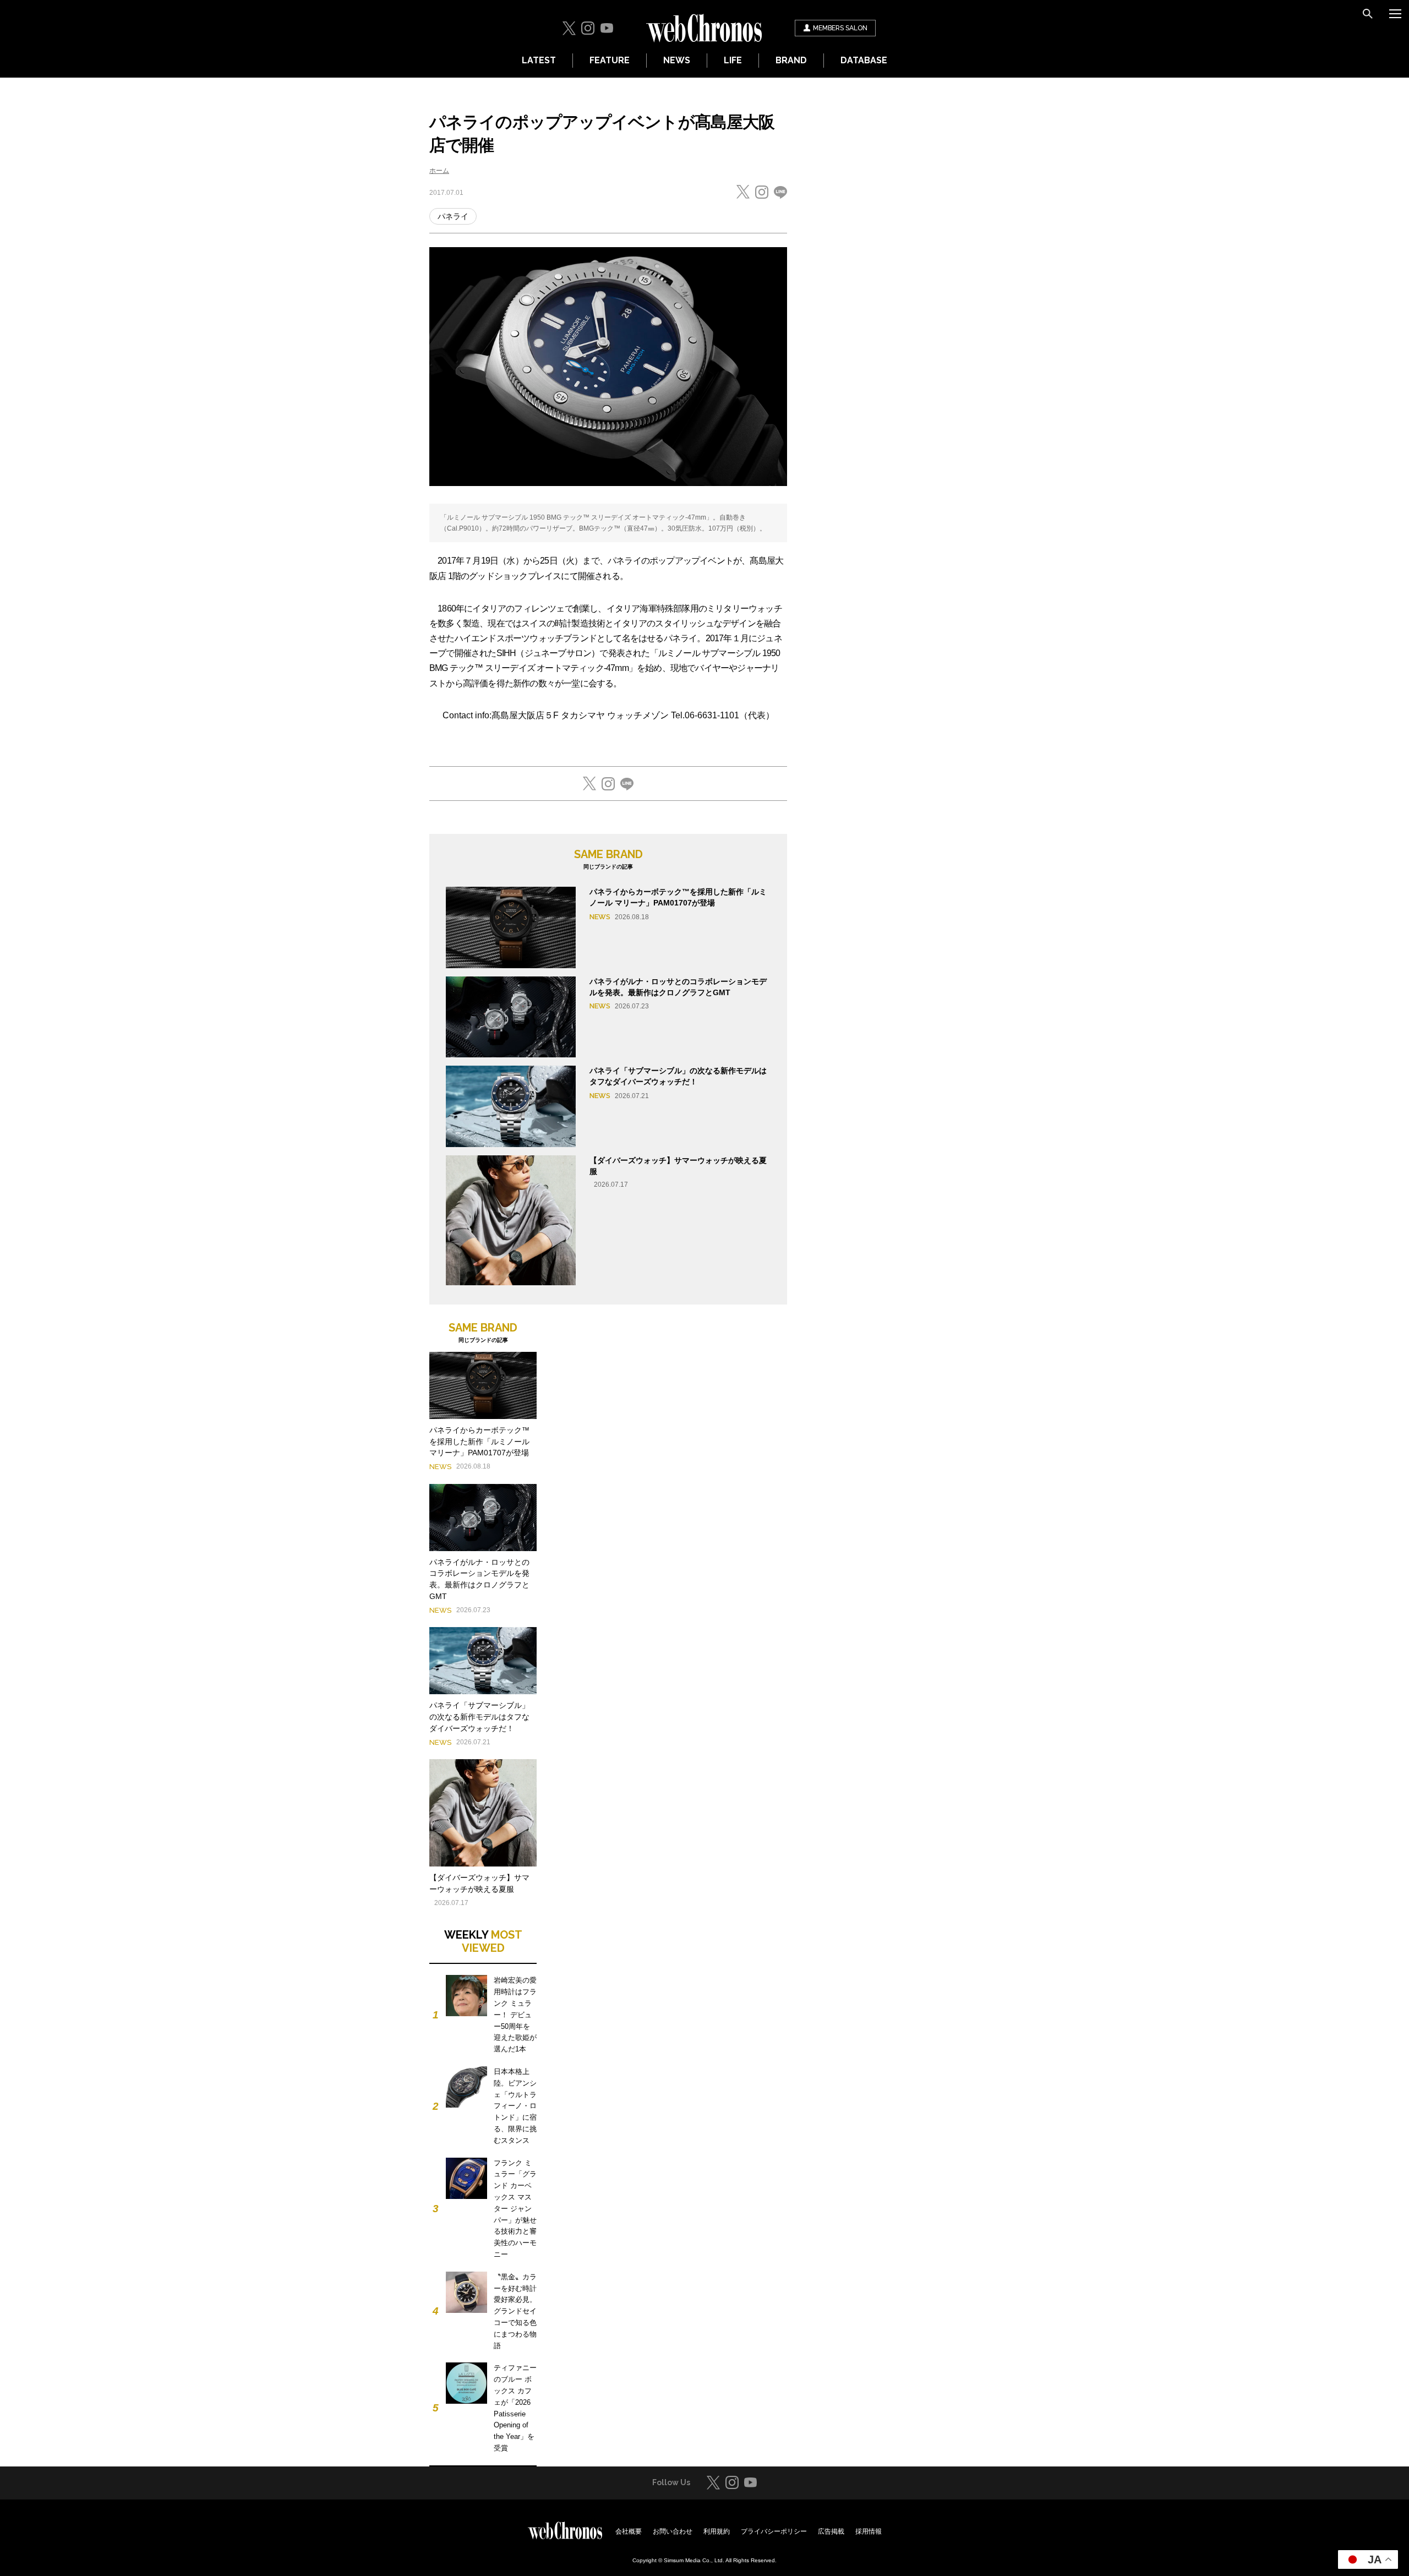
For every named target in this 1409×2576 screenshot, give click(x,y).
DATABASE (864, 60)
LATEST (539, 60)
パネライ (453, 216)
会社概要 (629, 2531)
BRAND (791, 60)
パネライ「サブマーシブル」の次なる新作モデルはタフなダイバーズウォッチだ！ (479, 1717)
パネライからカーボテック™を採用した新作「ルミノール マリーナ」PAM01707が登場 (479, 1442)
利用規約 (717, 2531)
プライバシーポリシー (774, 2531)
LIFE (733, 60)
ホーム (439, 171)
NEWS (677, 60)
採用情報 (869, 2531)
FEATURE (610, 60)
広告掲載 (831, 2531)
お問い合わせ (673, 2531)
